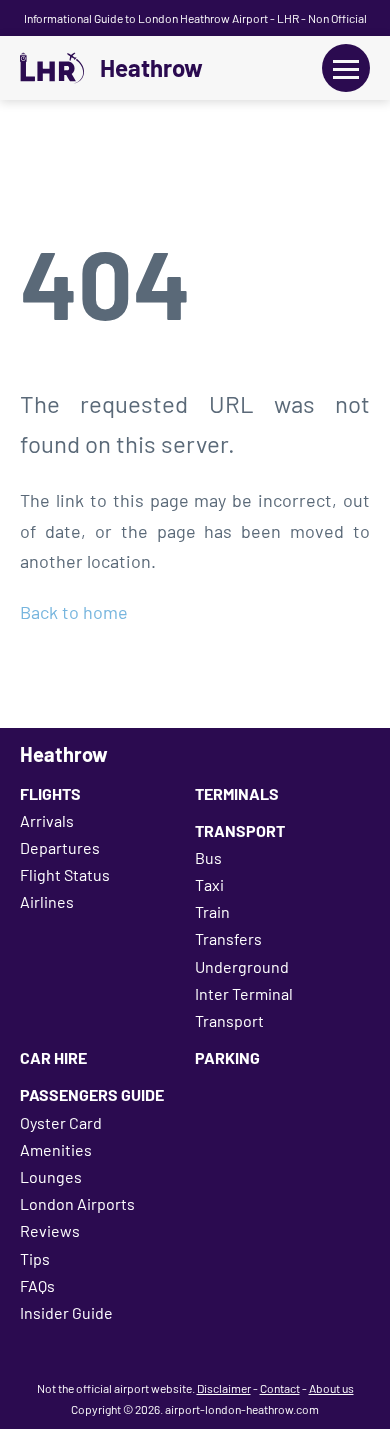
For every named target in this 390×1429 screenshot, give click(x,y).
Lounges (51, 1176)
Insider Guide (66, 1312)
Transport (240, 830)
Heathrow (151, 68)
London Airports (77, 1203)
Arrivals (47, 820)
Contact (280, 1388)
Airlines (47, 901)
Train (212, 911)
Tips (35, 1258)
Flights (50, 793)
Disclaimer (224, 1388)
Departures (60, 847)
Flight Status (65, 874)
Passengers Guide (92, 1094)
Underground (242, 966)
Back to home (74, 612)
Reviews (50, 1230)
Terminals (237, 793)
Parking (227, 1057)
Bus (208, 857)
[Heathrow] (52, 68)
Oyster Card (61, 1122)
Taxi (209, 884)
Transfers (228, 938)
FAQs (37, 1285)
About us (331, 1388)
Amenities (56, 1149)
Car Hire (53, 1057)
